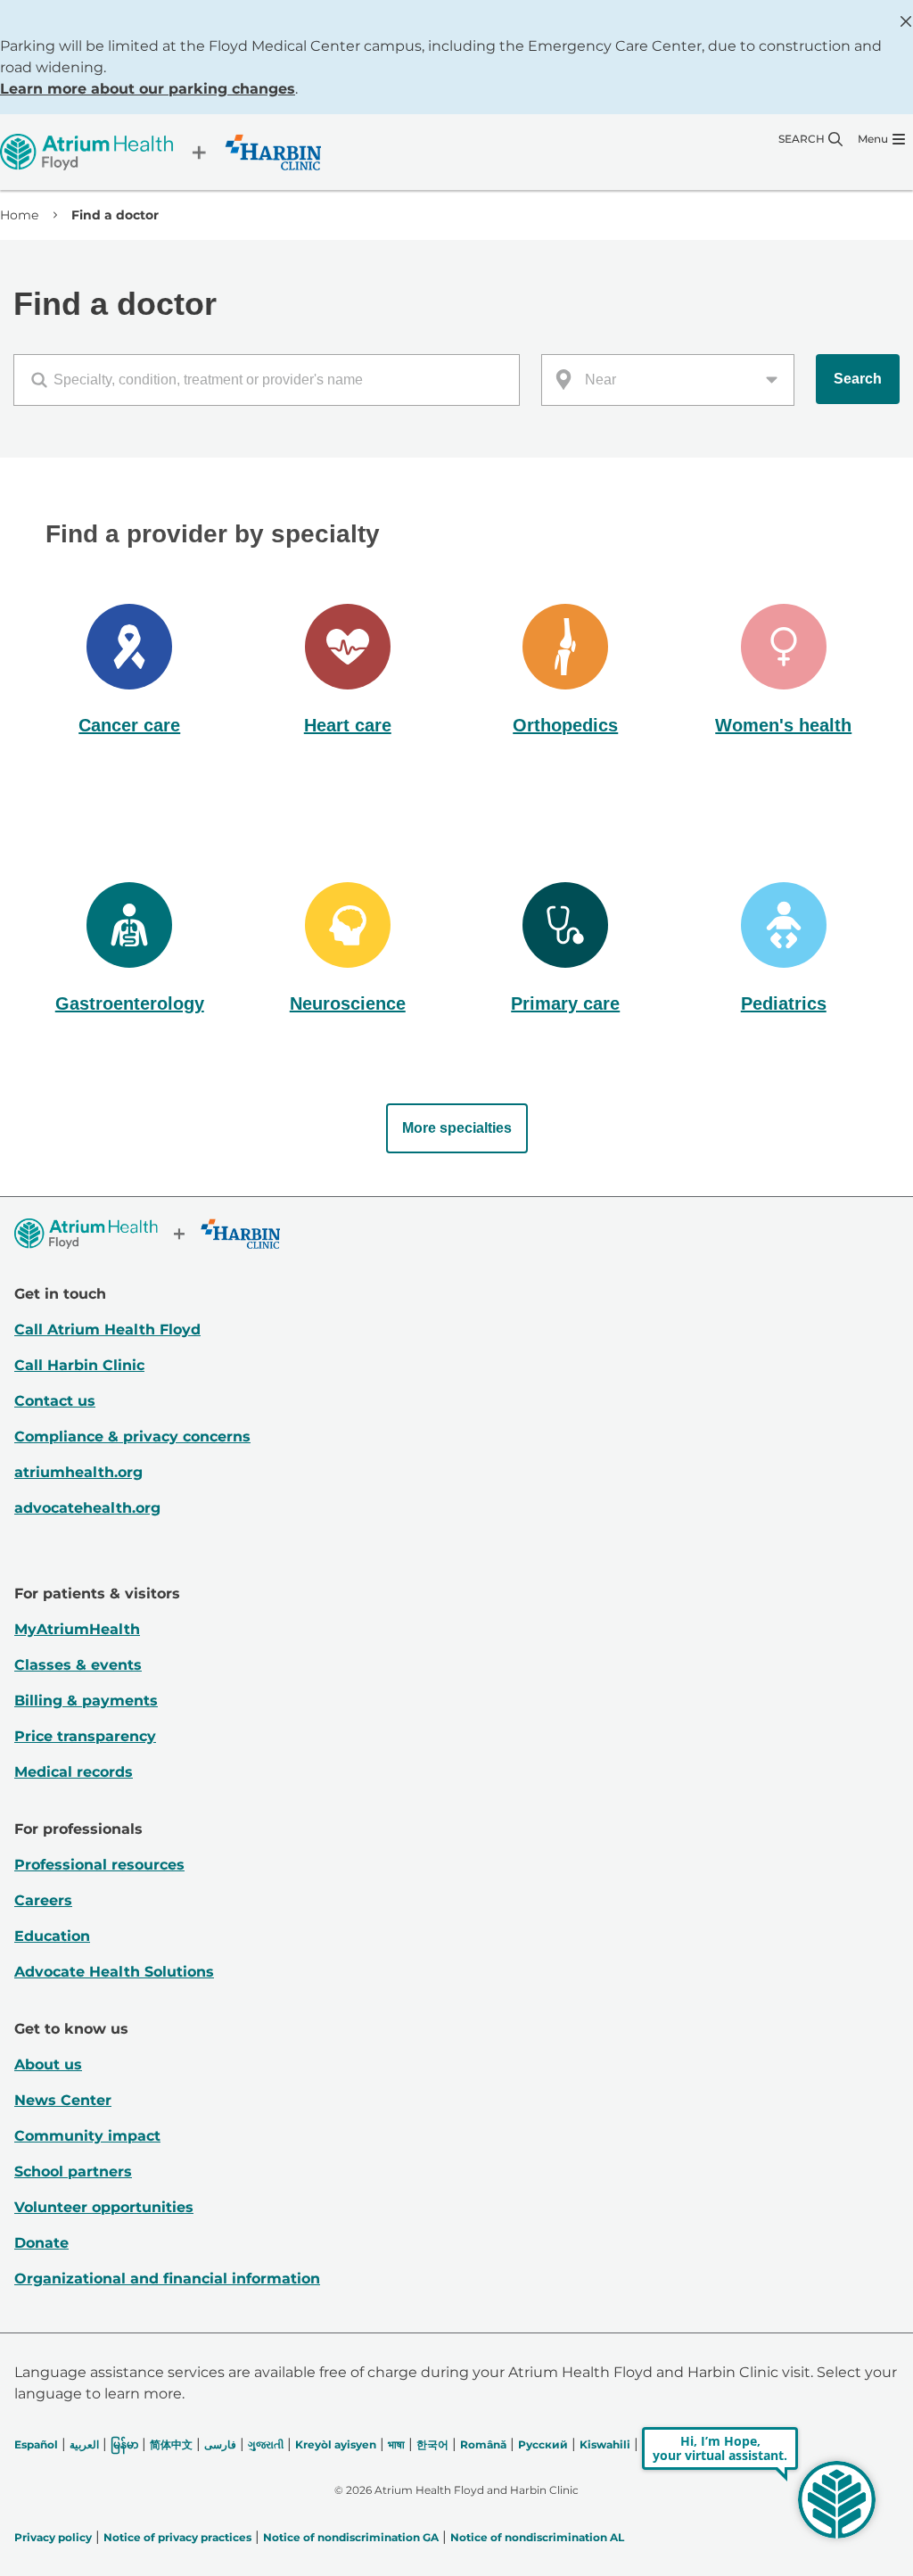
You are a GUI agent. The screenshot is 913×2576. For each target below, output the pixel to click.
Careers (43, 1900)
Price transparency (85, 1736)
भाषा (396, 2444)
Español (36, 2444)
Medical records (74, 1772)
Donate (41, 2243)
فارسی (220, 2444)
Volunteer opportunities (104, 2207)
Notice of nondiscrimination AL (537, 2537)
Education (52, 1936)
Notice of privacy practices (177, 2537)
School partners (73, 2171)
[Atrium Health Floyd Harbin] (160, 152)
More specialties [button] (457, 1128)
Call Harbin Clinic (79, 1365)
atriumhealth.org (78, 1472)
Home (19, 215)
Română (483, 2444)
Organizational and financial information (167, 2279)
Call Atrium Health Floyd (107, 1329)
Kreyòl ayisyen (336, 2444)
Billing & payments (86, 1701)
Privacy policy (53, 2537)
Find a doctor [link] (115, 215)
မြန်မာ (124, 2444)
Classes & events (78, 1665)
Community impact (87, 2136)
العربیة (84, 2444)
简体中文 (171, 2444)
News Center (63, 2100)
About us (48, 2064)
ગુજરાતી (266, 2444)
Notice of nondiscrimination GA (351, 2537)
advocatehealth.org (87, 1508)
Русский (543, 2444)
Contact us (55, 1401)
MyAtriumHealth (77, 1629)
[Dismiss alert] (906, 21)
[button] (130, 672)
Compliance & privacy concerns (132, 1437)
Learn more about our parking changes (148, 89)
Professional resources (99, 1865)
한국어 (432, 2444)
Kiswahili (605, 2444)
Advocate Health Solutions (114, 1972)
